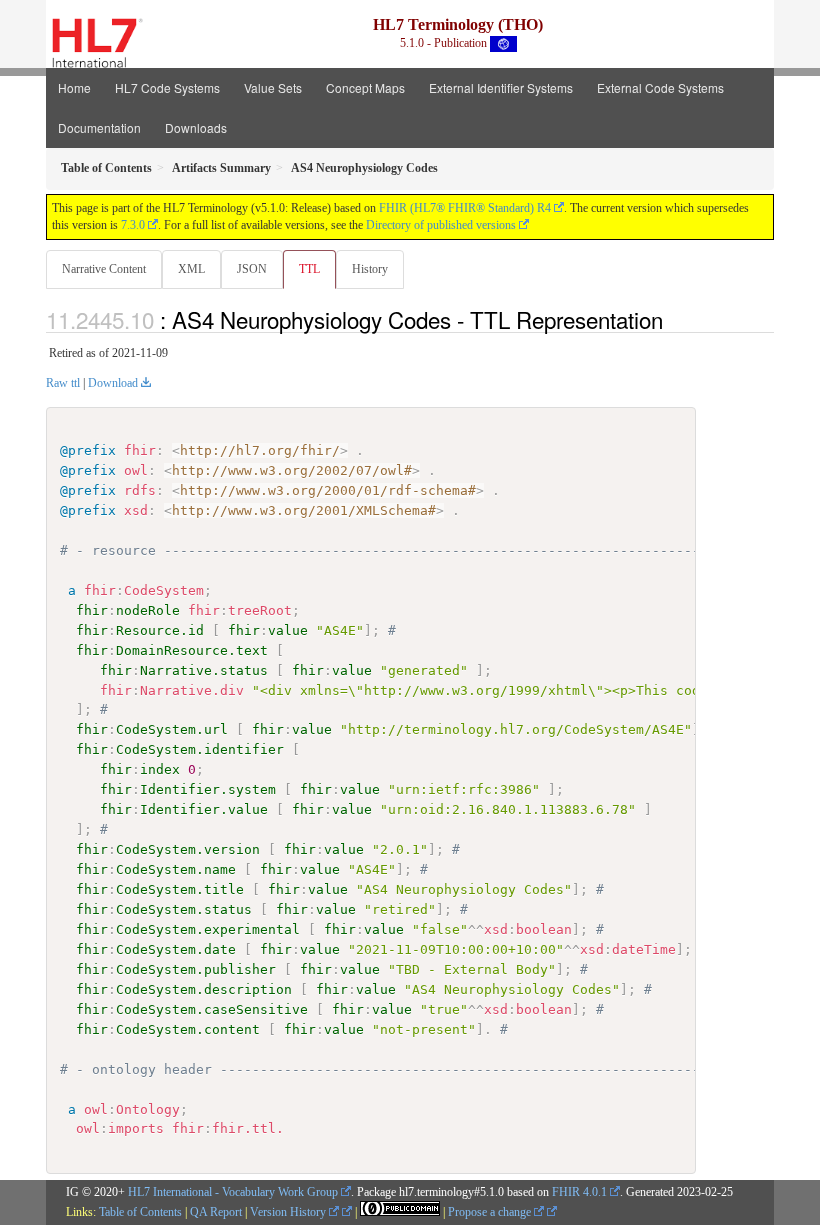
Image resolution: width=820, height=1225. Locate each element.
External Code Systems (660, 87)
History (370, 269)
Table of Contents (140, 1212)
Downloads (196, 127)
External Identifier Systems (501, 87)
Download (113, 383)
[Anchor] (674, 319)
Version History (289, 1212)
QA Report (216, 1212)
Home (74, 87)
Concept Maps (365, 87)
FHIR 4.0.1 (579, 1192)
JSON (252, 269)
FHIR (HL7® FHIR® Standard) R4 (465, 208)
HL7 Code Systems (167, 87)
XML (191, 269)
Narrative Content (104, 269)
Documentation (99, 127)
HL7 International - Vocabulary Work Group (233, 1192)
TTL (309, 269)
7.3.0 (133, 225)
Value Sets (273, 87)
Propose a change (491, 1212)
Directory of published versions (441, 225)
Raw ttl (63, 383)
